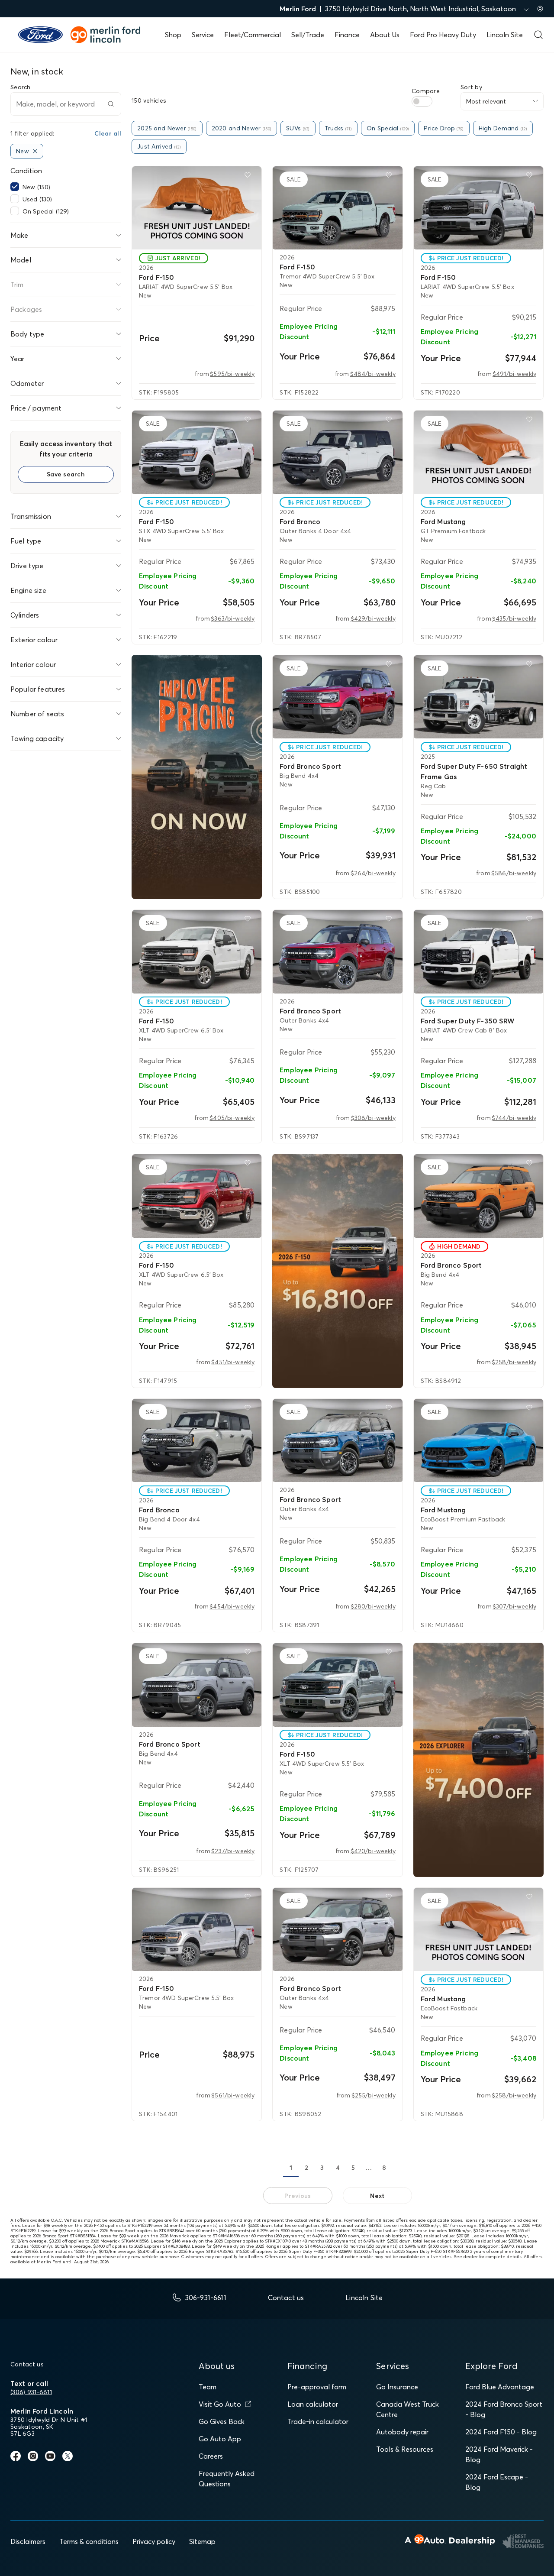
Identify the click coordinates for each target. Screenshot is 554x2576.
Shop (173, 35)
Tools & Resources (405, 2449)
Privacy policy (154, 2541)
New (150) (36, 187)
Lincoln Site (505, 35)
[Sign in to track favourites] (249, 177)
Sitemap (202, 2541)
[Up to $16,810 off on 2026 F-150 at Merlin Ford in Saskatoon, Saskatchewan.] (337, 1271)
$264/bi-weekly (373, 873)
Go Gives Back (222, 2421)
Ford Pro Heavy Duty (443, 35)
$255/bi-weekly (374, 2095)
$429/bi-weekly (373, 618)
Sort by (471, 87)
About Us (385, 35)
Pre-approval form (317, 2387)
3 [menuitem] (322, 2168)
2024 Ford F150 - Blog (501, 2432)
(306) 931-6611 (31, 2392)
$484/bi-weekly (373, 374)
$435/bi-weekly (514, 618)
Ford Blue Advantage (500, 2387)
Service (203, 35)
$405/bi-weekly (232, 1118)
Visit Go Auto (220, 2404)
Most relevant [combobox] (486, 101)
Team (208, 2387)
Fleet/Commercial (253, 35)
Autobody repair (402, 2432)
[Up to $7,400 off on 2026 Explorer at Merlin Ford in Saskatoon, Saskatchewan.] (478, 1760)
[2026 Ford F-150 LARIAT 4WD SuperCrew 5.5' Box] (197, 208)
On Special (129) (46, 211)
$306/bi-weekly (373, 1118)
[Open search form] (538, 35)
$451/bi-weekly (233, 1362)
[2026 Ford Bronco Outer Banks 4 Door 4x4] (337, 452)
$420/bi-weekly (373, 1851)
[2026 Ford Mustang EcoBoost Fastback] (478, 1929)
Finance (347, 35)
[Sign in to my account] (540, 9)
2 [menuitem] (306, 2168)
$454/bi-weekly (232, 1606)
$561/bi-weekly (233, 2095)
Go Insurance (397, 2387)
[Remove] (35, 151)
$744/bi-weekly (514, 1118)
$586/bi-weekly (514, 873)
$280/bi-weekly (373, 1606)
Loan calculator (313, 2404)
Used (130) (37, 199)
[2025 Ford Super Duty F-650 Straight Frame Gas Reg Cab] (478, 697)
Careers (211, 2456)
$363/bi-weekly (233, 618)
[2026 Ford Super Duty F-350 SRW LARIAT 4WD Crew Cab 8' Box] (478, 951)
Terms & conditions (89, 2541)
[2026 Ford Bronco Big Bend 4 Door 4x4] (197, 1440)
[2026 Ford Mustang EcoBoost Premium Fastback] (478, 1440)
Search (21, 87)
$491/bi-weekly (514, 374)
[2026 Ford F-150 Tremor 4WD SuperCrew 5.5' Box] (337, 208)
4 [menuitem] (338, 2168)
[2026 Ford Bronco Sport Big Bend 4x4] (337, 697)
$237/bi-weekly (233, 1851)
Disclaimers (28, 2541)
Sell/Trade (308, 35)
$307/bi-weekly (514, 1606)
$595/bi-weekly (232, 374)
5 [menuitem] (353, 2168)
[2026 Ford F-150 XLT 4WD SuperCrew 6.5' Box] (197, 951)
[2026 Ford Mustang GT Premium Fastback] (478, 452)
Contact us (27, 2364)
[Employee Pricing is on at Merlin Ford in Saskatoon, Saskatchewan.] (197, 777)
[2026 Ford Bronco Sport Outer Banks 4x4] (337, 951)
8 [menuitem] (384, 2168)
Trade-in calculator (318, 2421)
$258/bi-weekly (514, 1362)
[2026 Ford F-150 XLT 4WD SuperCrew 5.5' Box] (337, 1685)
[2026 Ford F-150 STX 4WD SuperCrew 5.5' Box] (197, 452)
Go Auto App (220, 2439)
